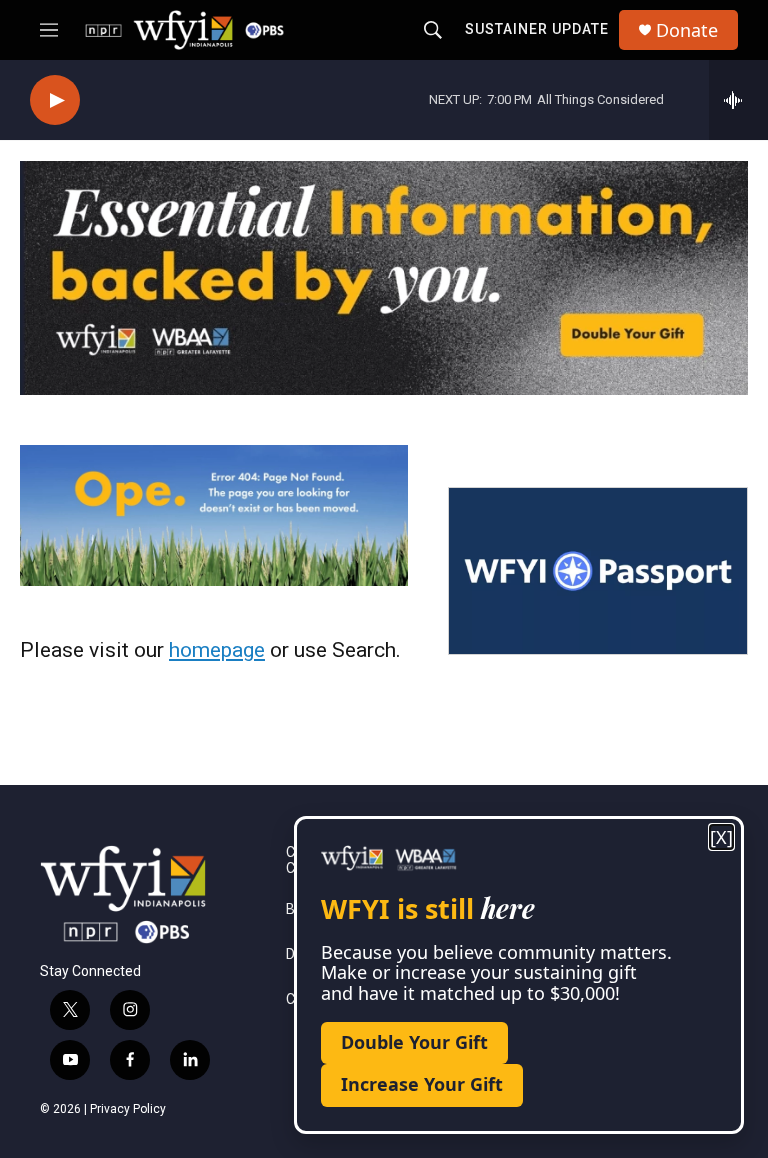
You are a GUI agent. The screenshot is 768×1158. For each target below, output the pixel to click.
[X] (721, 837)
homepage (217, 650)
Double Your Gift (414, 1042)
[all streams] (738, 100)
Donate (687, 30)
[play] (55, 100)
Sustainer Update (537, 29)
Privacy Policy (128, 1109)
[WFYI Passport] (598, 571)
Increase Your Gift (422, 1084)
